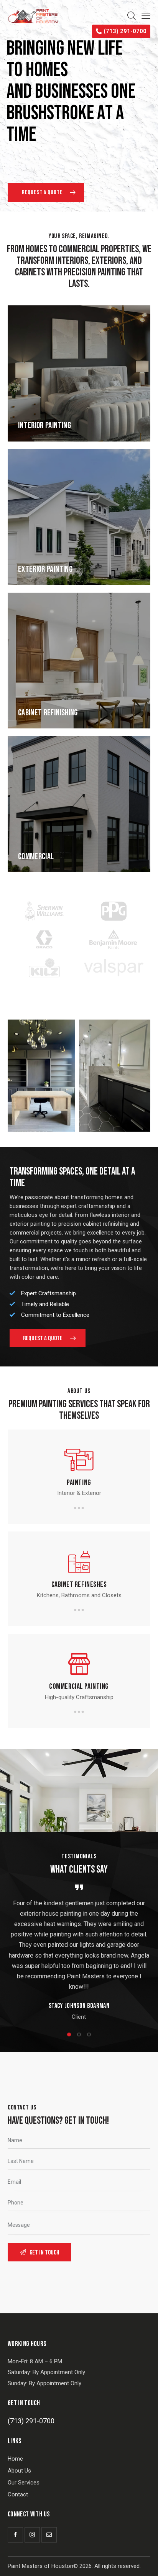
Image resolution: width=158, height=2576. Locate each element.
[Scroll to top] (145, 2563)
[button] (69, 2034)
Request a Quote (43, 192)
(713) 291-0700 (31, 2421)
